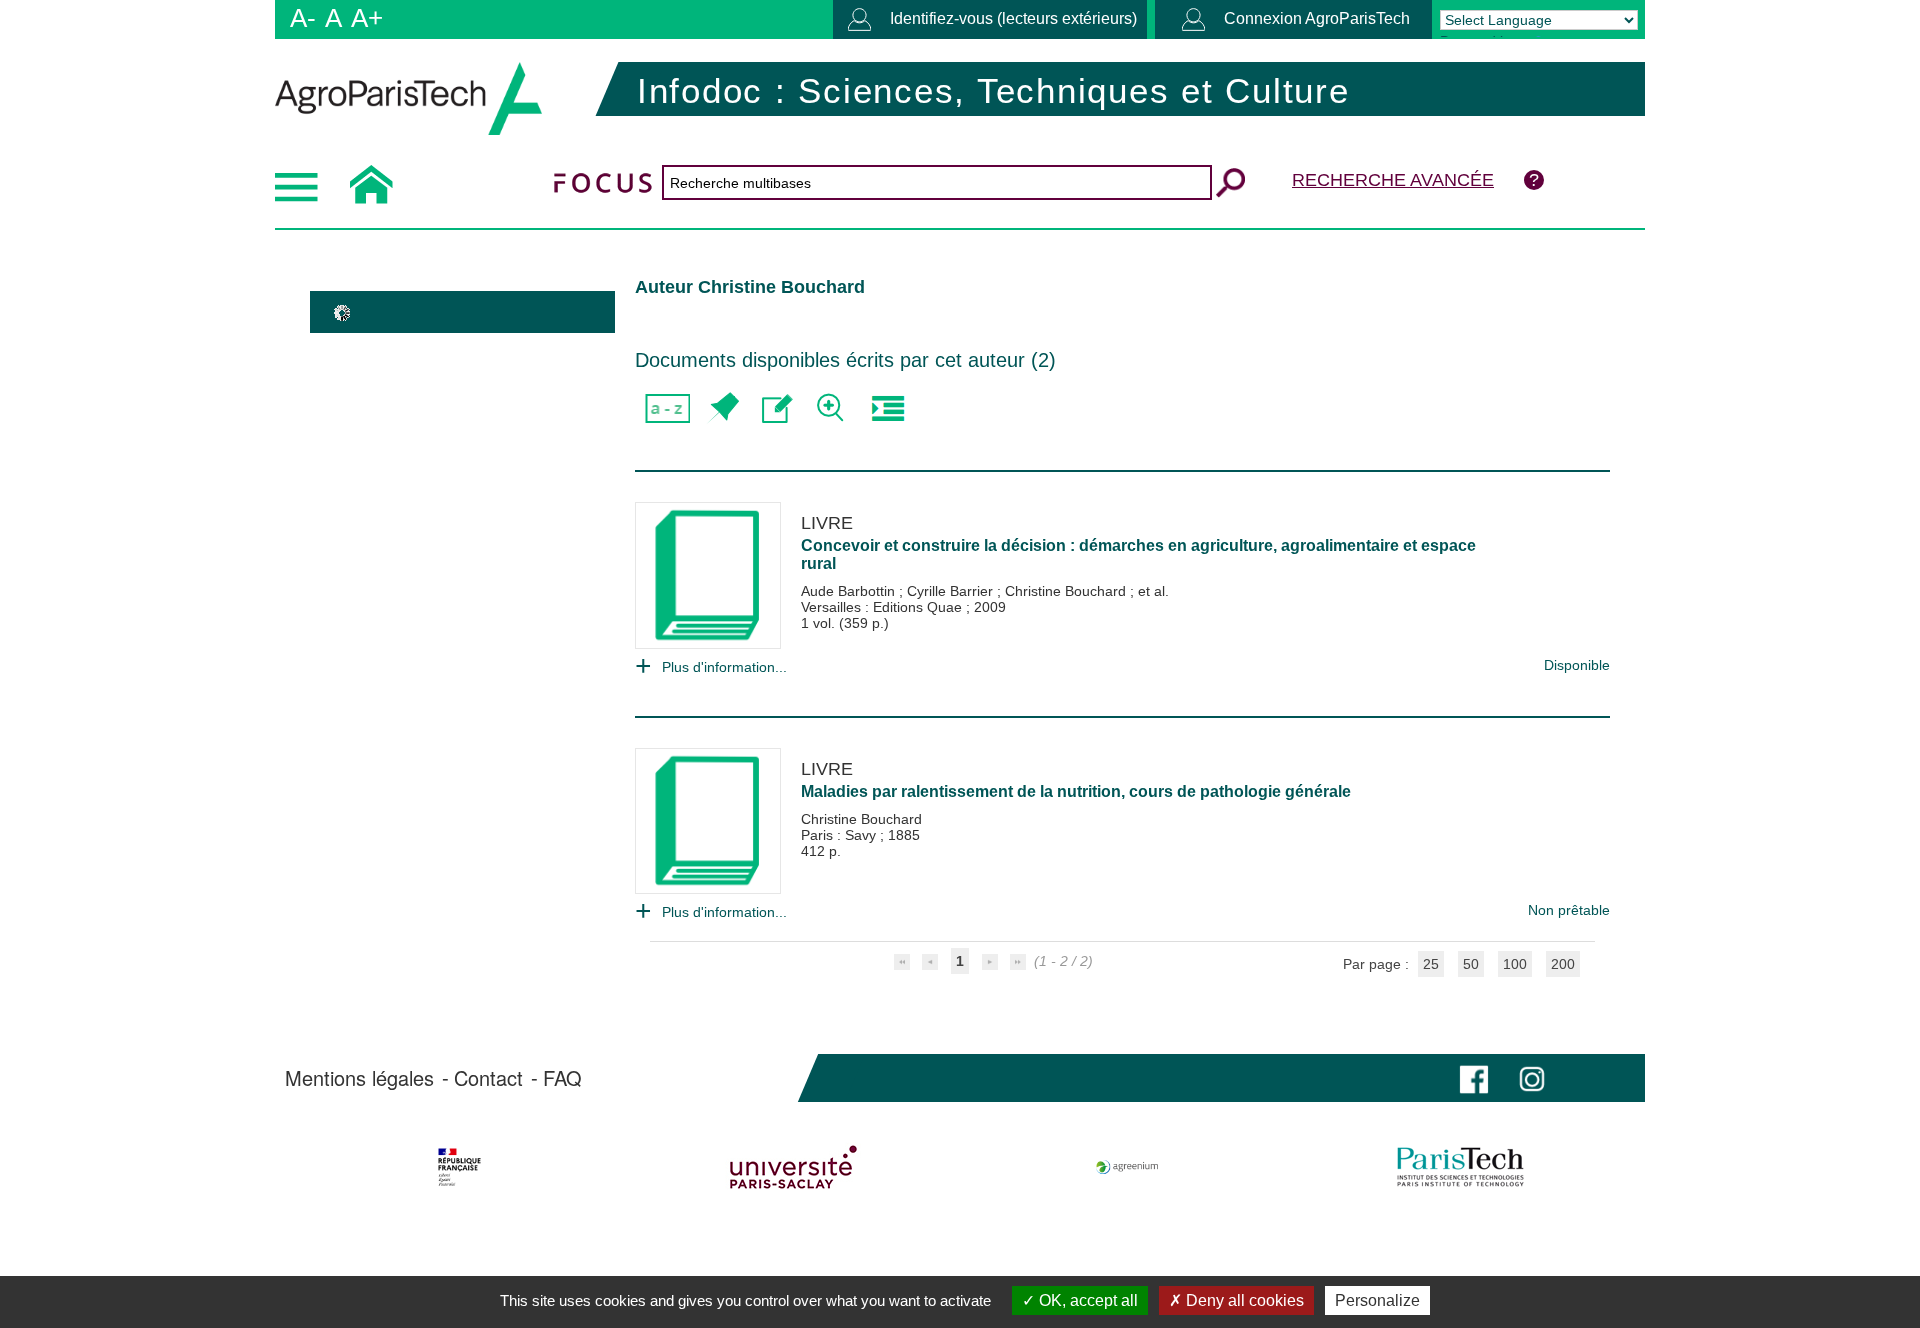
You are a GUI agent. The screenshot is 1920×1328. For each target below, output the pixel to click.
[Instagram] (1532, 1077)
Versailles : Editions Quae (883, 607)
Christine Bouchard (1067, 591)
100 (1515, 964)
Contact (488, 1078)
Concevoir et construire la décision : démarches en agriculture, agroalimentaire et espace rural (1138, 554)
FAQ (562, 1078)
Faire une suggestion (777, 408)
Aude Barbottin (850, 591)
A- (303, 18)
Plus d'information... (724, 667)
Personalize (1377, 1300)
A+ (367, 18)
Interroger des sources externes (887, 408)
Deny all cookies (1243, 1300)
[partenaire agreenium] (1127, 1167)
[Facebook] (1474, 1077)
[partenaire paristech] (1460, 1167)
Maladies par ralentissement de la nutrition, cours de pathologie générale (1076, 791)
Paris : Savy (840, 835)
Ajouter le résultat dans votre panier (722, 408)
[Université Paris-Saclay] (793, 1167)
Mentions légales (359, 1078)
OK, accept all (1086, 1300)
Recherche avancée (1393, 180)
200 (1563, 964)
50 (1471, 964)
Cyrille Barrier (952, 591)
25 (1431, 964)
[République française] (459, 1167)
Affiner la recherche (832, 408)
